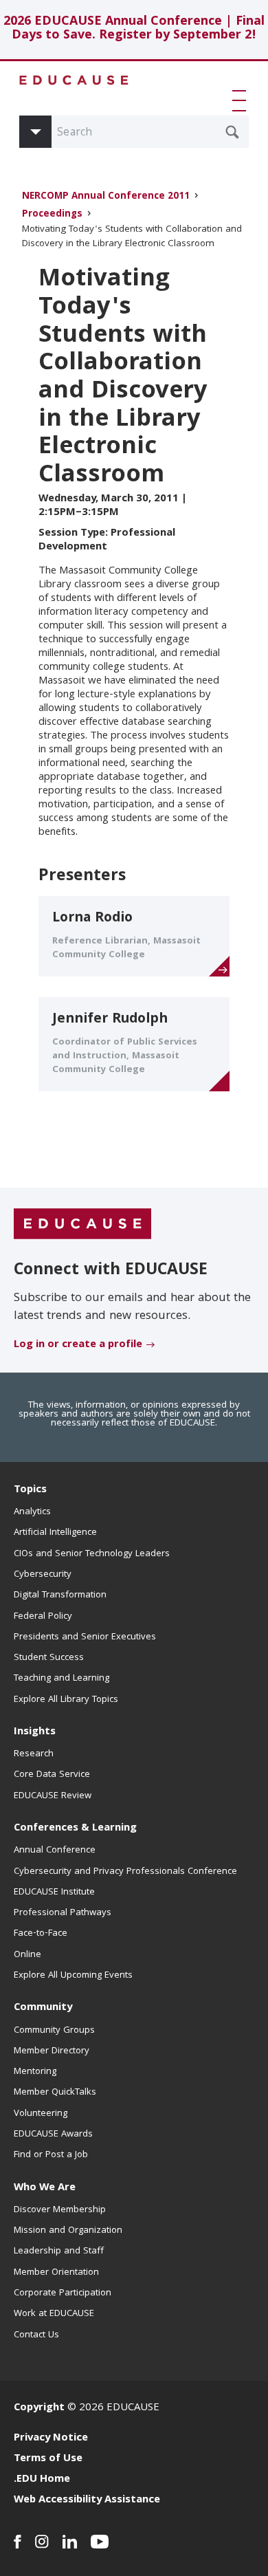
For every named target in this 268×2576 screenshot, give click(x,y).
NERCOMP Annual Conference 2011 (106, 197)
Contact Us (36, 2335)
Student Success (49, 1658)
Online (27, 1955)
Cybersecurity (43, 1575)
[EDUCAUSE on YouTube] (100, 2542)
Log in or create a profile (78, 1345)
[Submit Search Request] (232, 132)
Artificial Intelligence (55, 1533)
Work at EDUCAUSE (54, 2314)
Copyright (39, 2408)
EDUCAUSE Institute (54, 1892)
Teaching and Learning (62, 1679)
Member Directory (52, 2051)
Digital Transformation (60, 1595)
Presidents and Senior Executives (85, 1637)
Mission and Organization (68, 2231)
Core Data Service (52, 1775)
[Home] (74, 80)
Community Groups (54, 2031)
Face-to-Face (41, 1934)
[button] (242, 100)
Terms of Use (48, 2459)
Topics (30, 1490)
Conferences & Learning (75, 1829)
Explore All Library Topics (66, 1700)
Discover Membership (60, 2210)
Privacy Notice (51, 2438)
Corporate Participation (63, 2293)
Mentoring (35, 2072)
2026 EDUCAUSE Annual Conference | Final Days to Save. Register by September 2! (134, 29)
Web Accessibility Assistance (87, 2500)
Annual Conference (55, 1851)
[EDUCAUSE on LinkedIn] (70, 2542)
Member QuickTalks (55, 2093)
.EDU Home (42, 2480)
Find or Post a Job (51, 2155)
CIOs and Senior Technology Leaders (92, 1554)
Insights (35, 1732)
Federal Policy (43, 1617)
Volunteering (41, 2114)
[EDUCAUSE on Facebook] (18, 2542)
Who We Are (45, 2188)
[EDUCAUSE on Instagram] (42, 2542)
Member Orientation (56, 2273)
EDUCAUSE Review (53, 1796)
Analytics (32, 1512)
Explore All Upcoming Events (73, 1976)
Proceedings (52, 215)
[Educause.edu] (82, 1224)
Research (34, 1754)
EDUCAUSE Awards (53, 2135)
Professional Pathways (63, 1913)
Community (43, 2008)
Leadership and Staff (59, 2251)
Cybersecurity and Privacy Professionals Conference (125, 1872)
